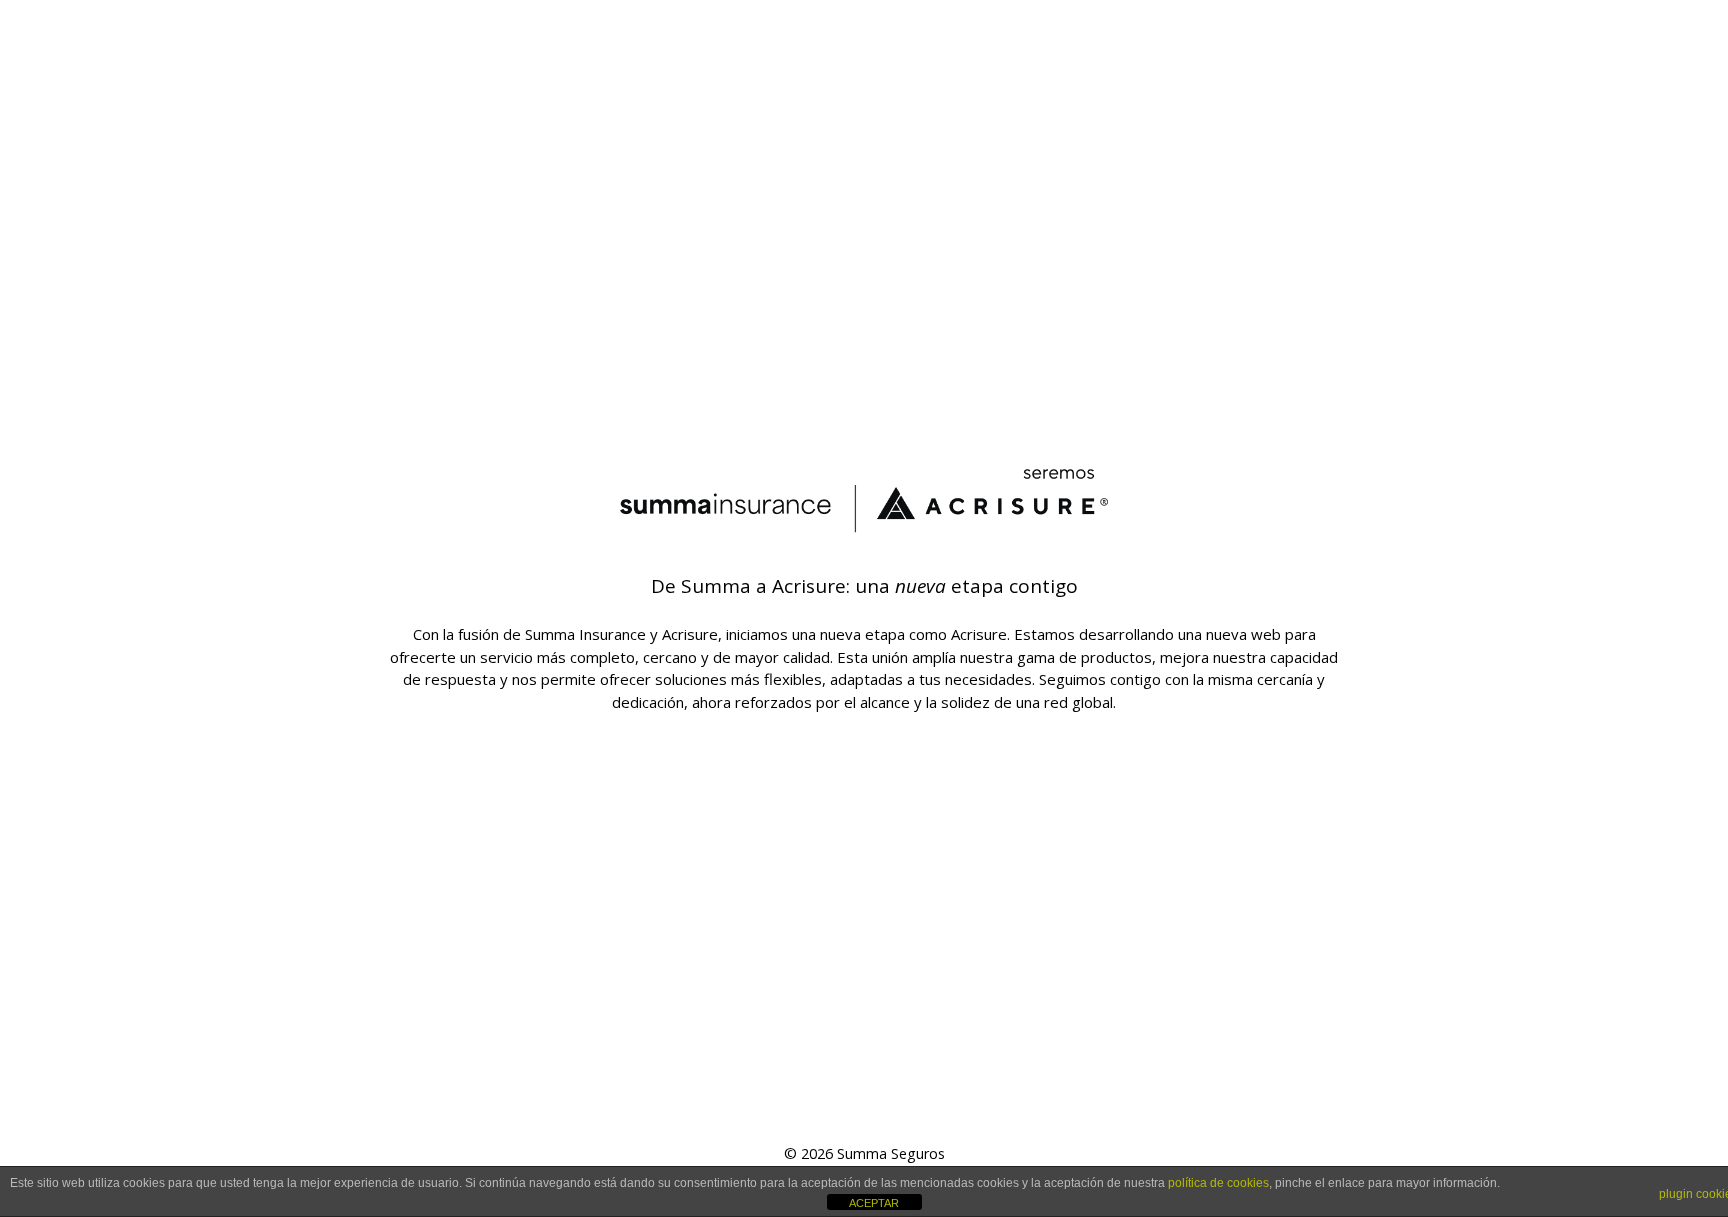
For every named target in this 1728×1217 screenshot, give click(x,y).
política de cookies (1218, 1183)
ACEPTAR (874, 1203)
